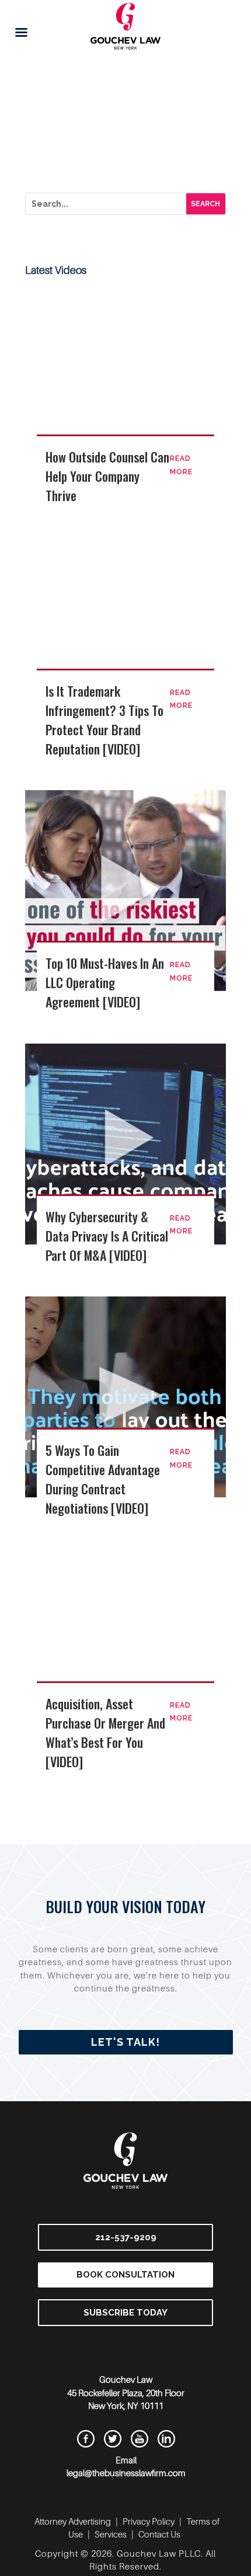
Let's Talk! (125, 2042)
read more (181, 465)
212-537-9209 (126, 2237)
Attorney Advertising (73, 2521)
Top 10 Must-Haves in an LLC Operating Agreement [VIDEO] (105, 982)
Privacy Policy (149, 2521)
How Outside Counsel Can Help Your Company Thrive (107, 476)
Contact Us (159, 2534)
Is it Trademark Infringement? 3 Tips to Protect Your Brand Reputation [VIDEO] (104, 720)
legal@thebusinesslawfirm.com (126, 2473)
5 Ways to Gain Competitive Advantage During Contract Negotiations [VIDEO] (103, 1479)
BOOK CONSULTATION (125, 2275)
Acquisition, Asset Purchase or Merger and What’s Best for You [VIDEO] (105, 1732)
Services (111, 2534)
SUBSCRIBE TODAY (125, 2313)
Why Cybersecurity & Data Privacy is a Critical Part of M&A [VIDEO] (107, 1236)
